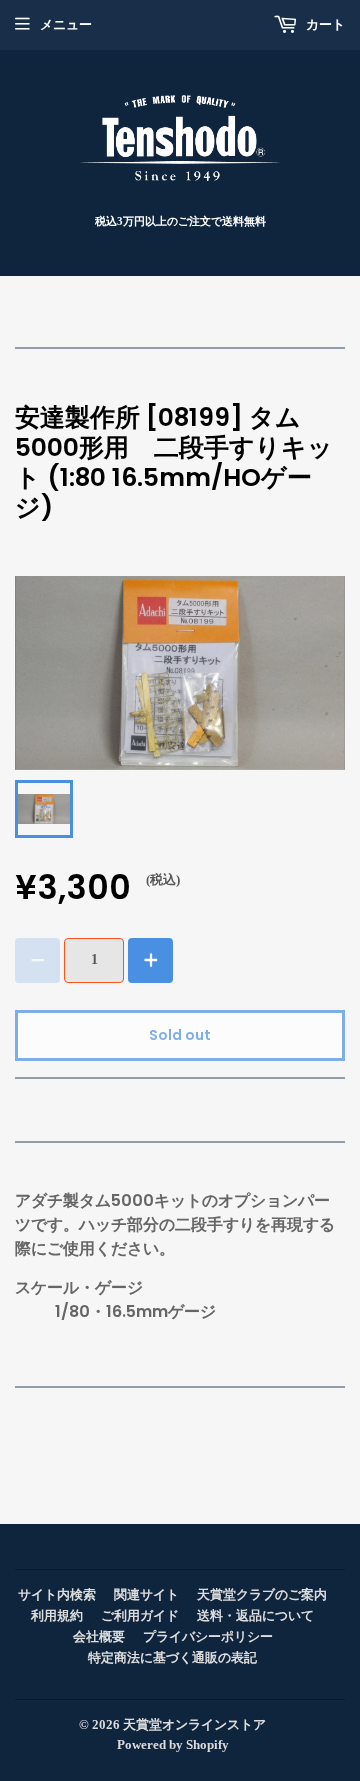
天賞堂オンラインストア (194, 1724)
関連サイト (146, 1594)
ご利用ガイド (140, 1615)
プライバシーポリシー (208, 1636)
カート (324, 24)
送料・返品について (255, 1615)
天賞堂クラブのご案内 (262, 1594)
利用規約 (57, 1615)
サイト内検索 (57, 1594)
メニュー (66, 24)
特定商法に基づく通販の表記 (172, 1657)
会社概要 (99, 1636)
